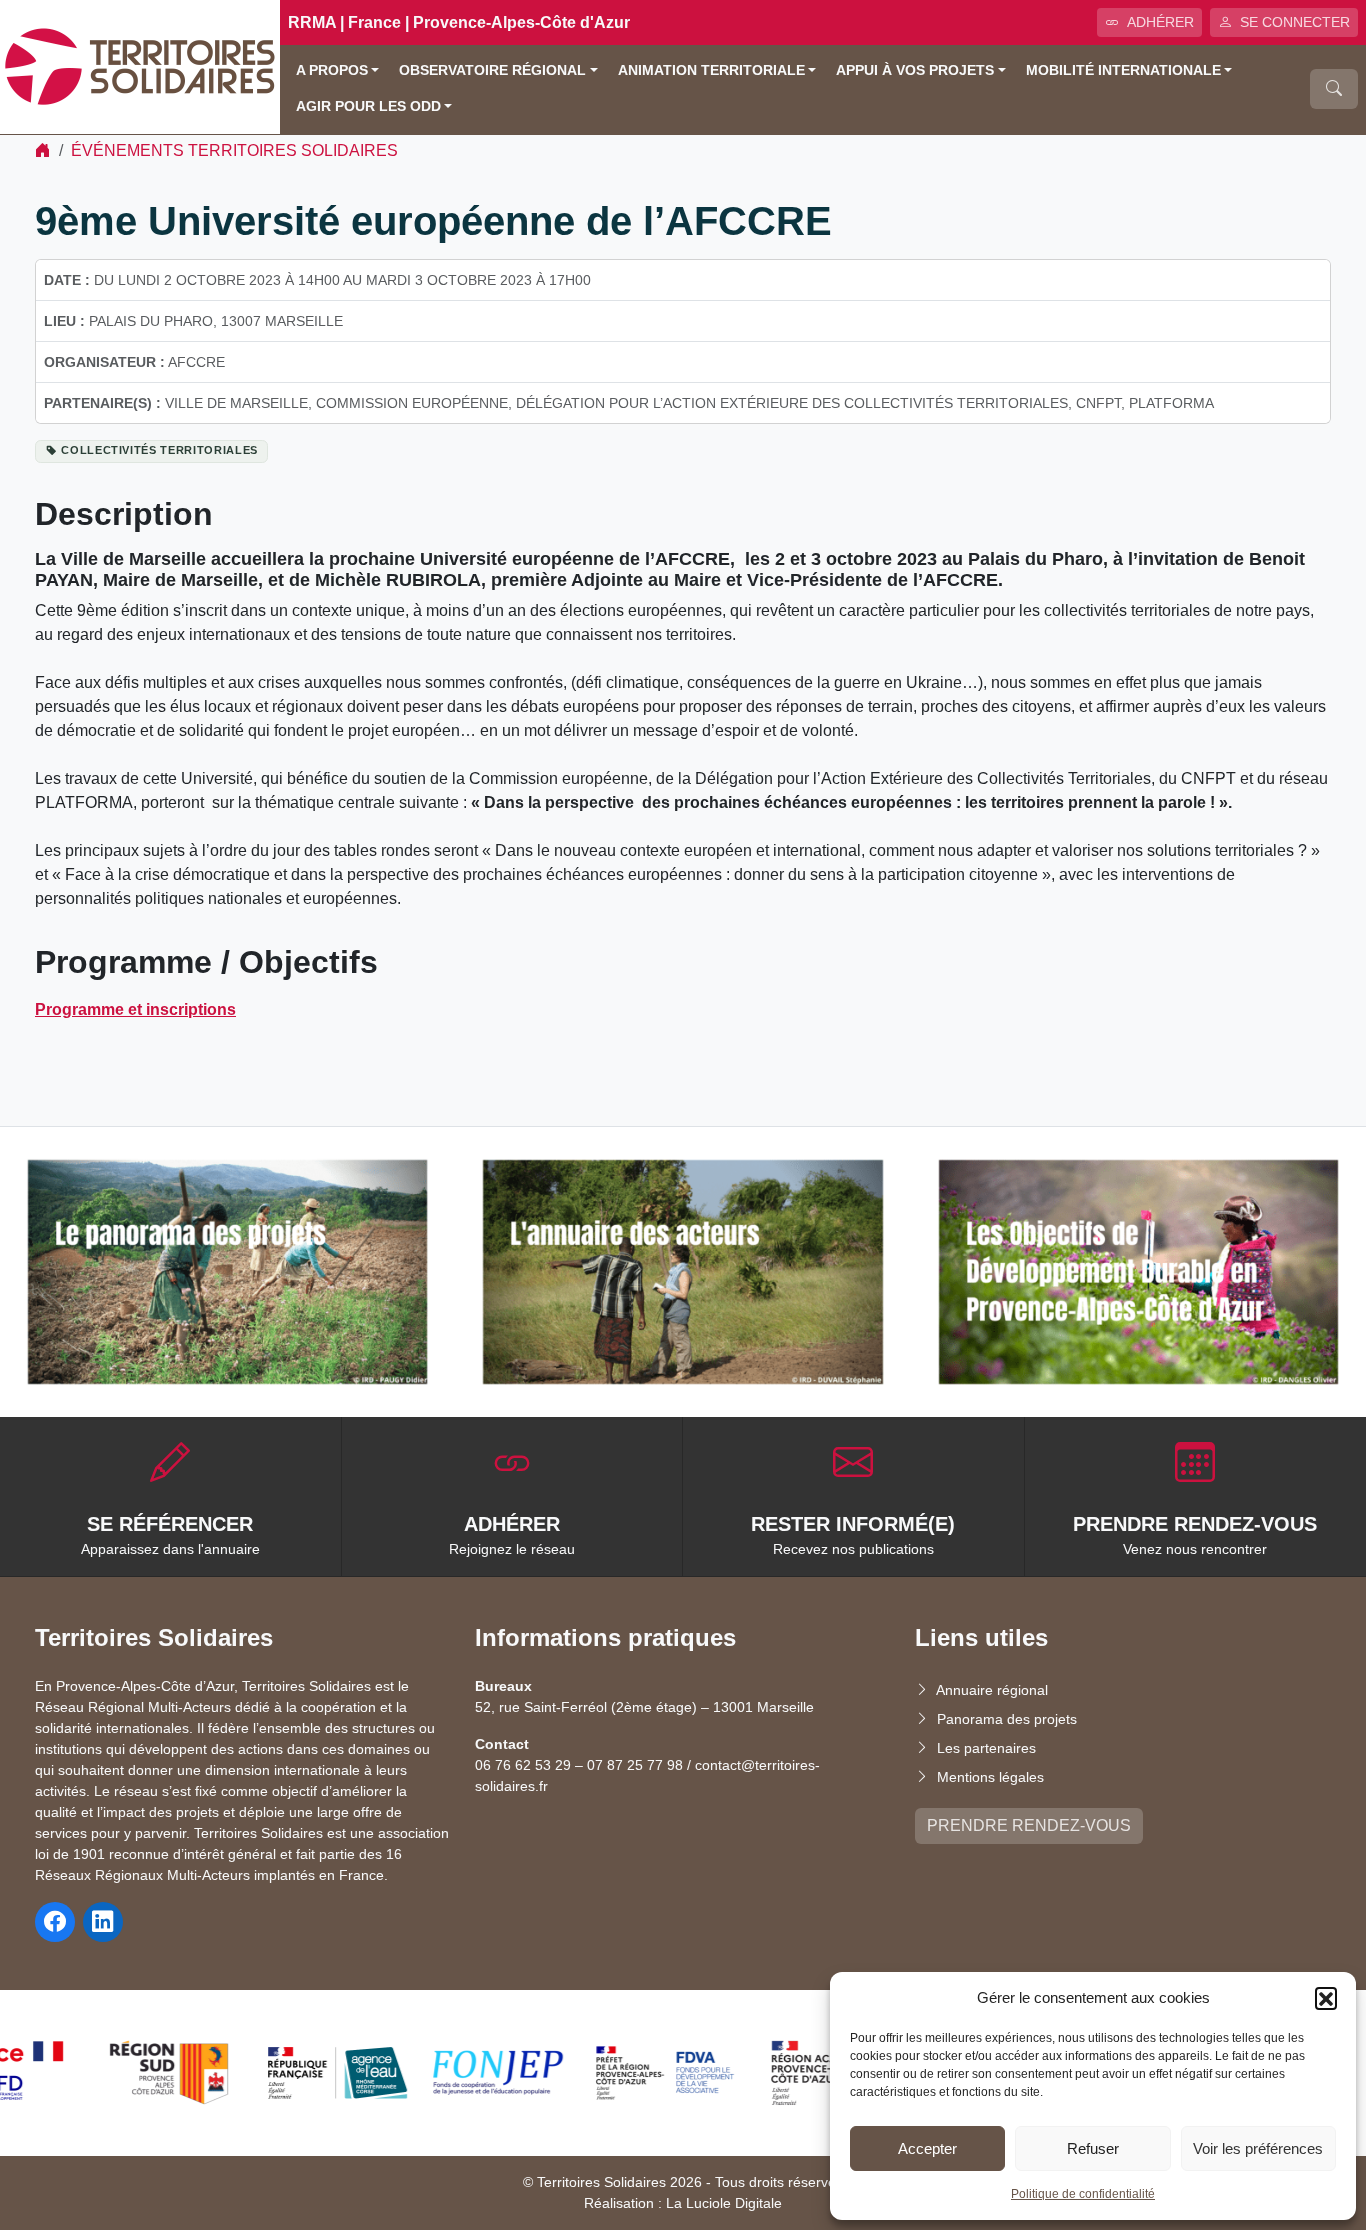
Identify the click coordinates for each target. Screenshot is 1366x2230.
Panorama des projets (1007, 1719)
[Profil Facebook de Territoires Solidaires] (55, 1922)
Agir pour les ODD (368, 106)
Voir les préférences (1258, 2148)
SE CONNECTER (1295, 22)
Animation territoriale (711, 70)
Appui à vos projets (915, 70)
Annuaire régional (992, 1690)
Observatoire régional (492, 70)
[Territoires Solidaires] (140, 65)
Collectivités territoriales (159, 450)
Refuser (1093, 2148)
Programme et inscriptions (135, 1009)
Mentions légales (990, 1777)
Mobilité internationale (1123, 70)
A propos (332, 70)
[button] (1326, 1998)
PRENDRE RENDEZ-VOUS (1029, 1825)
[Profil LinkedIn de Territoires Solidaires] (103, 1922)
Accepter (927, 2148)
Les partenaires (986, 1748)
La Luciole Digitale (724, 2203)
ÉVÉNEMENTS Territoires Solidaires (234, 150)
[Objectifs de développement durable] (1138, 1272)
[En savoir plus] (227, 1272)
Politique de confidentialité (1083, 2194)
